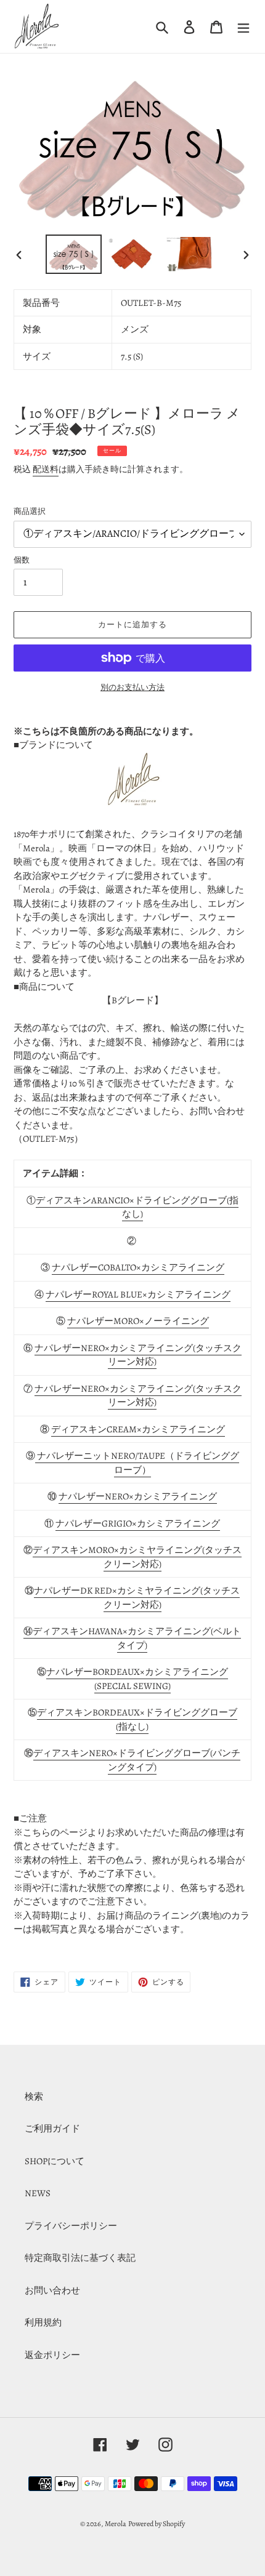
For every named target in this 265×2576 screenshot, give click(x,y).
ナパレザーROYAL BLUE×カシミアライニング (138, 1294)
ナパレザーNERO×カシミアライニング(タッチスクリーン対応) (138, 1355)
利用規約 (43, 2322)
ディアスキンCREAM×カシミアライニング (138, 1429)
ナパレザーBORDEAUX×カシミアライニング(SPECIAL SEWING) (137, 1679)
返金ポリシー (52, 2355)
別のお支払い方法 (132, 687)
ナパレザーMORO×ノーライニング (138, 1321)
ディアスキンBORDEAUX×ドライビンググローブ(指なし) (137, 1719)
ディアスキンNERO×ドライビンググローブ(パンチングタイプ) (137, 1760)
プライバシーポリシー (71, 2226)
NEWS (38, 2193)
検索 (34, 2097)
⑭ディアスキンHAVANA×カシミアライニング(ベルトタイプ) (132, 1638)
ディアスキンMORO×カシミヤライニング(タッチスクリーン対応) (137, 1557)
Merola (116, 2524)
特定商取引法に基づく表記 (80, 2258)
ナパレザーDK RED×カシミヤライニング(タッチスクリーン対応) (137, 1598)
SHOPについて (55, 2161)
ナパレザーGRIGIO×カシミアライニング (138, 1523)
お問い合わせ (52, 2290)
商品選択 (30, 511)
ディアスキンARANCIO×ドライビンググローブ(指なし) (137, 1207)
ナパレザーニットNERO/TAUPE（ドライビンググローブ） (137, 1463)
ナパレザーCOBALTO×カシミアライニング (138, 1267)
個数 (22, 560)
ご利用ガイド (52, 2129)
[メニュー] (243, 26)
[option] (74, 254)
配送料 (46, 469)
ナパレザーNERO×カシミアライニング (138, 1496)
